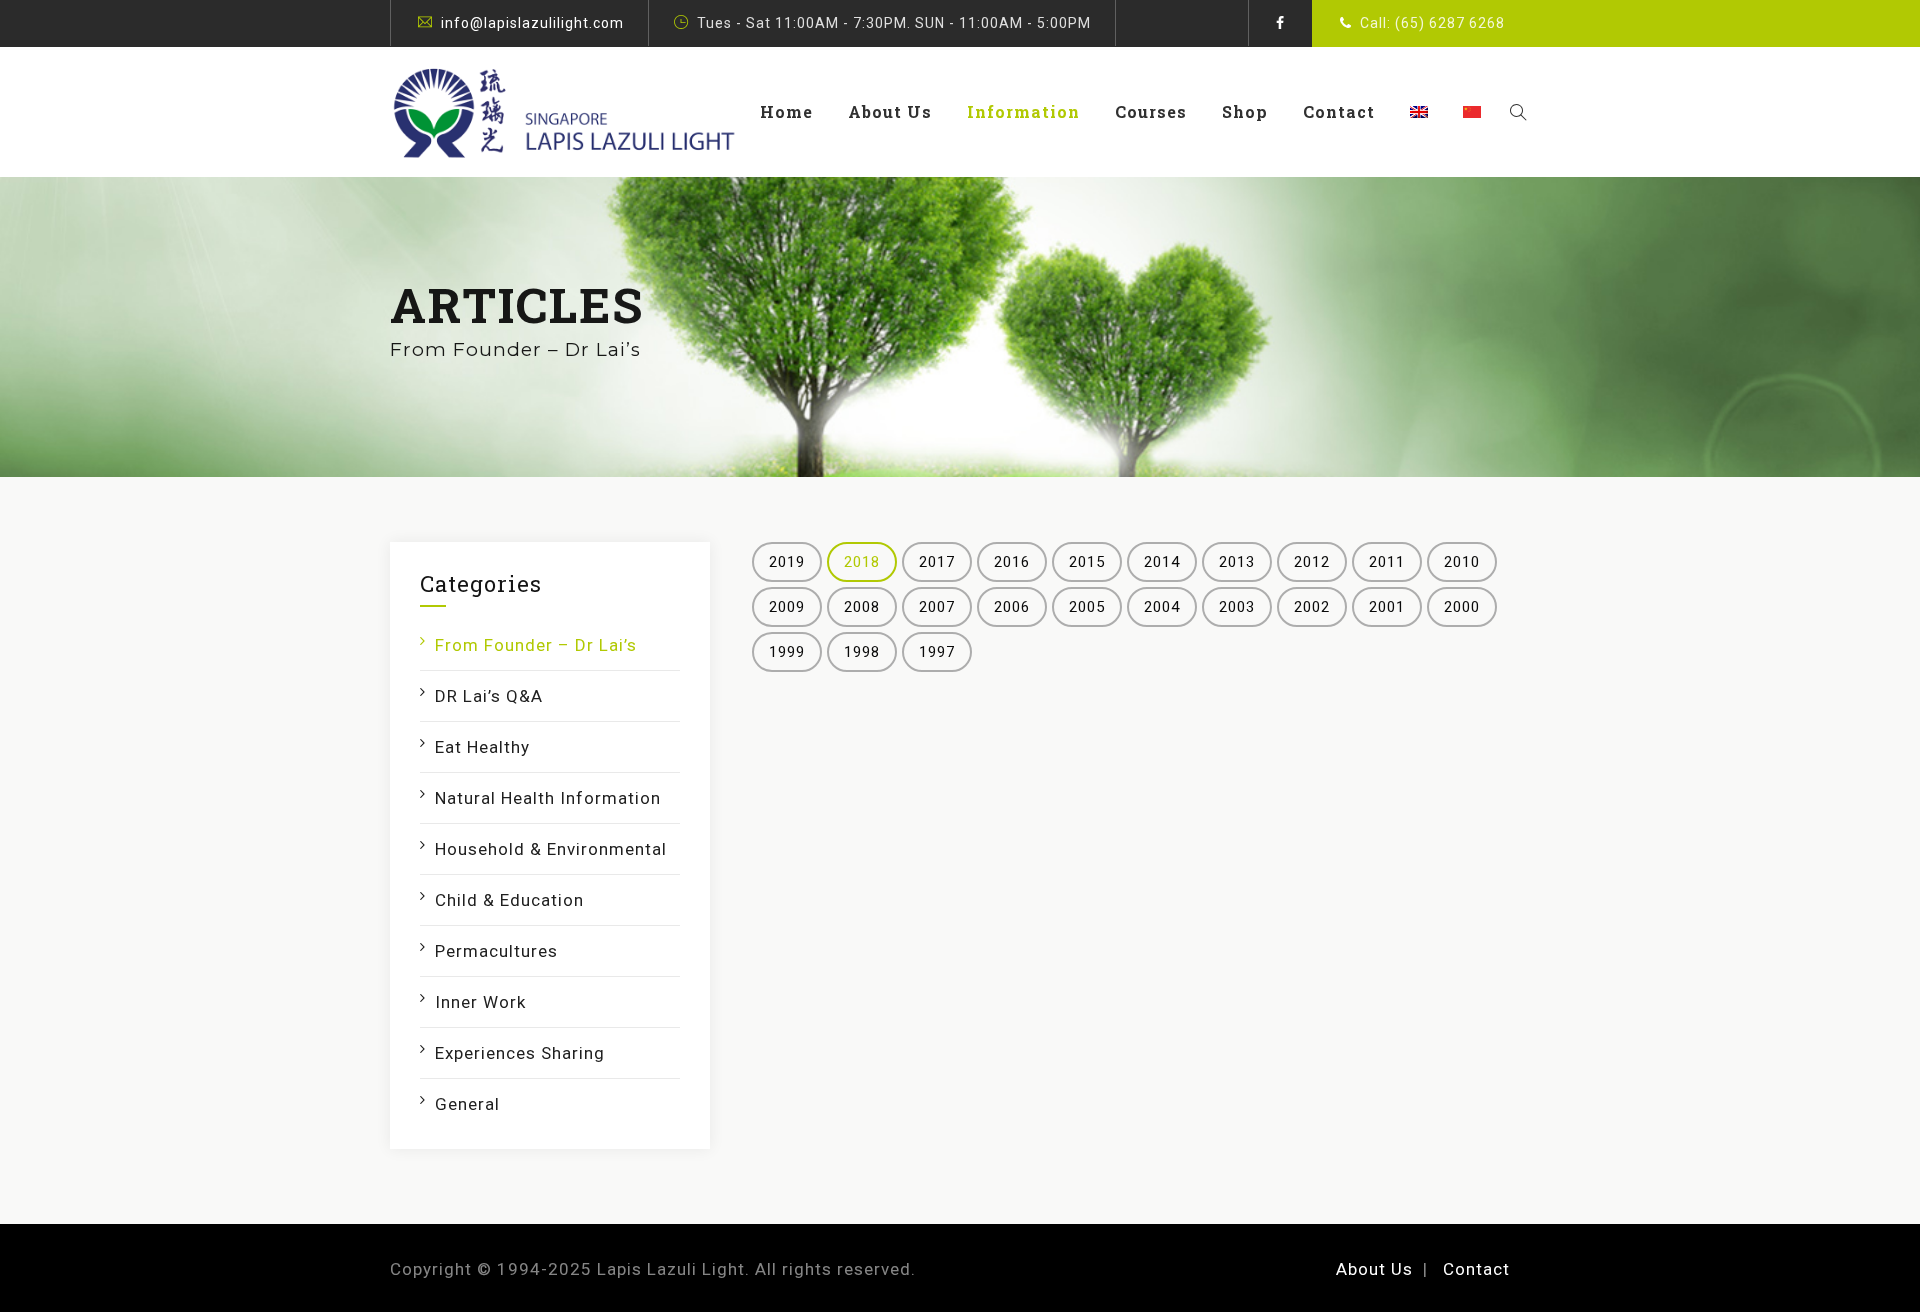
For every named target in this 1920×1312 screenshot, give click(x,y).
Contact (1339, 111)
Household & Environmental (551, 849)
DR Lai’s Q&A (489, 696)
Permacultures (496, 951)
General (467, 1104)
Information (1023, 111)
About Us (890, 111)
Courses (1151, 111)
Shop (1245, 111)
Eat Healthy (482, 747)
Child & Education (509, 900)
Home (786, 111)
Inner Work (480, 1002)
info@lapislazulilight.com (532, 23)
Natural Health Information (548, 798)
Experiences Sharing (520, 1053)
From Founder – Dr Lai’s (536, 645)
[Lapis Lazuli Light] (564, 112)
